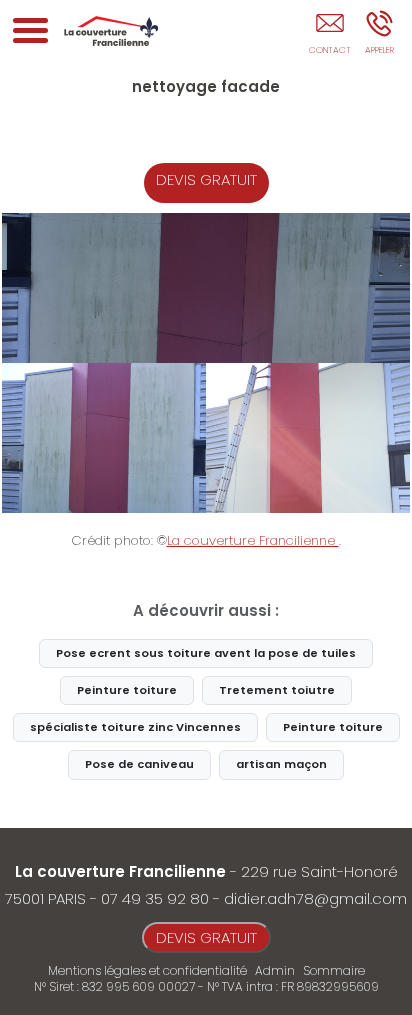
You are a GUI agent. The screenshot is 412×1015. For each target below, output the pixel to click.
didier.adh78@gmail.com (315, 898)
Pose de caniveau (139, 764)
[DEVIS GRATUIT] (329, 37)
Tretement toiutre (277, 690)
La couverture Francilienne (253, 540)
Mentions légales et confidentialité (147, 970)
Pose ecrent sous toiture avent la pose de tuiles (206, 653)
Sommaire (334, 970)
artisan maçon (281, 764)
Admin (275, 971)
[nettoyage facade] (206, 363)
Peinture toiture (127, 690)
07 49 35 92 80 (155, 898)
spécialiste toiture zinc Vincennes (135, 727)
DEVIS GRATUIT (206, 179)
